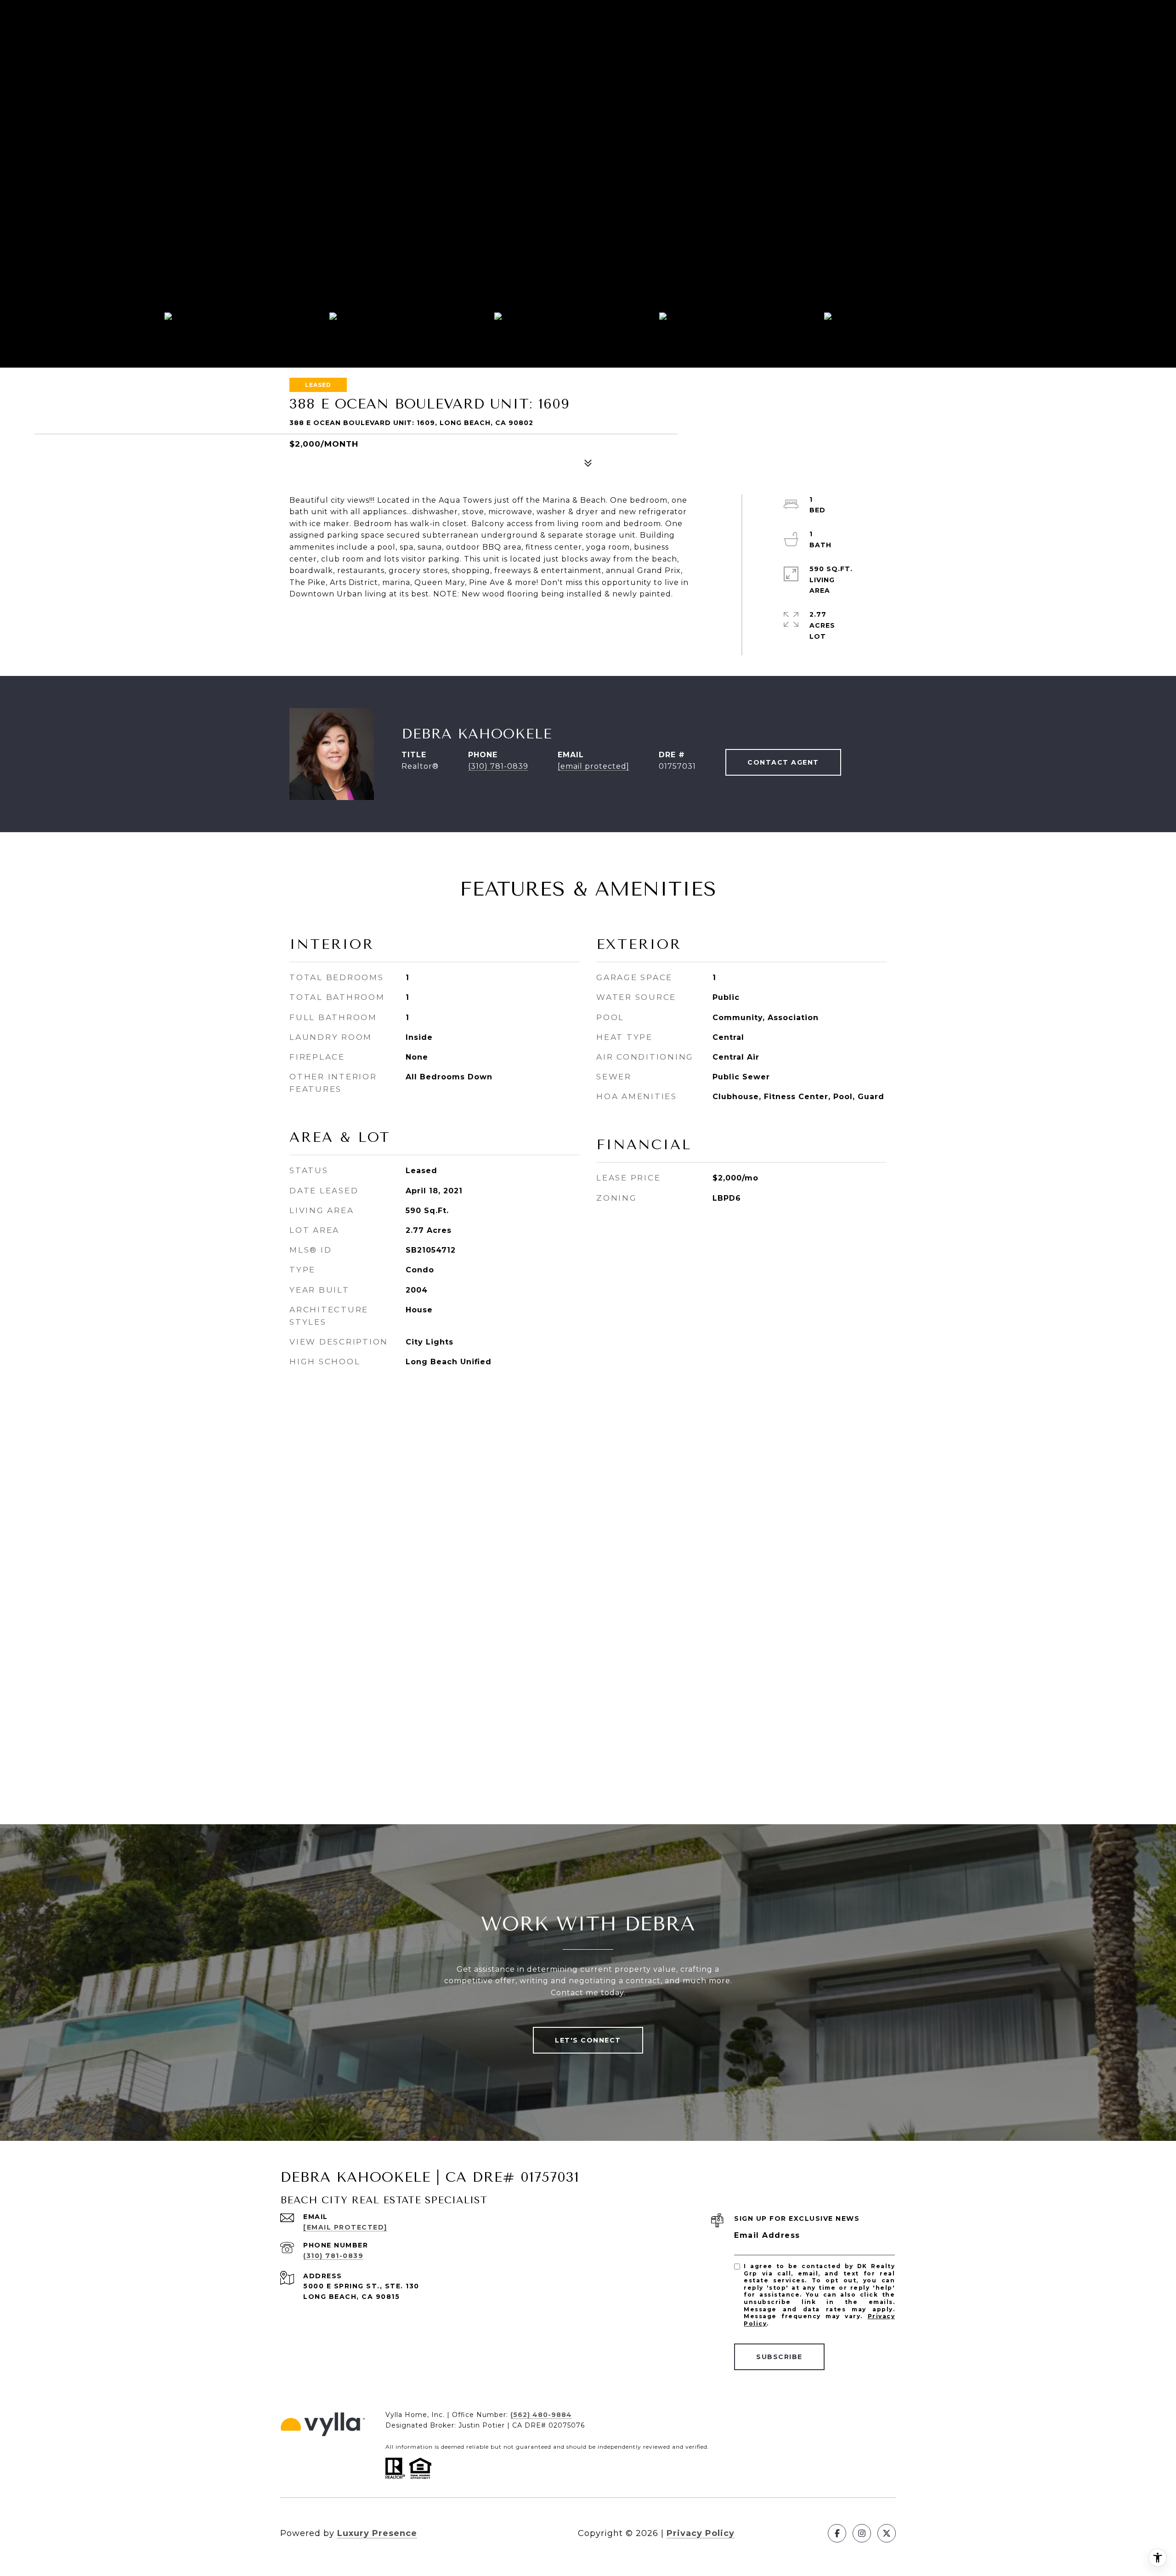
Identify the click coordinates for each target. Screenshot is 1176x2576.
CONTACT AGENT (783, 762)
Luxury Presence (377, 2533)
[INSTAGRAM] (862, 2533)
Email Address (767, 2235)
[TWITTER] (887, 2533)
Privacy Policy (701, 2533)
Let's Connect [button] (588, 2040)
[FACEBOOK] (837, 2533)
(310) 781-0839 (498, 766)
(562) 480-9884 (541, 2415)
